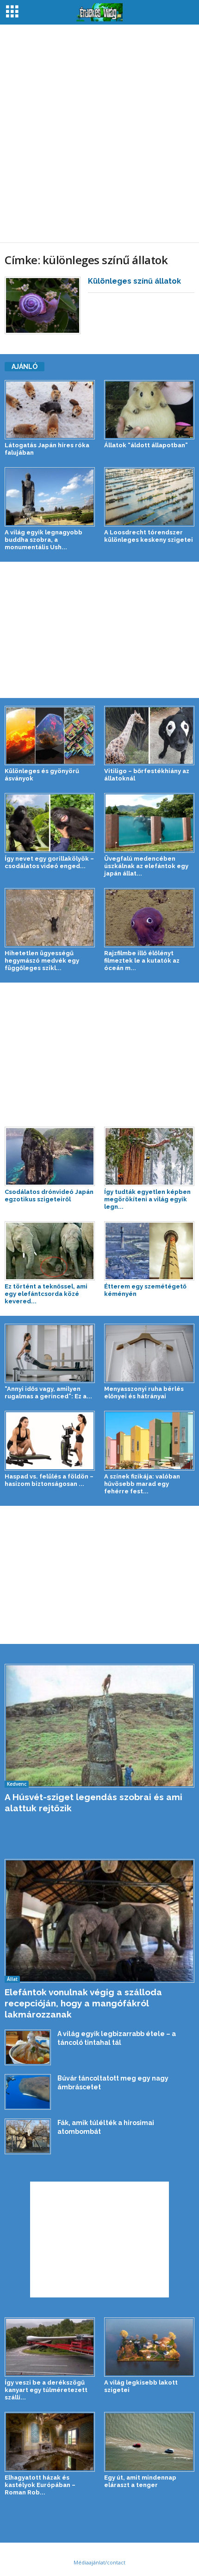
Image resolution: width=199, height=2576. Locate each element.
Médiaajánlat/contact (99, 2562)
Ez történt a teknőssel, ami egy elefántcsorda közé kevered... (46, 1294)
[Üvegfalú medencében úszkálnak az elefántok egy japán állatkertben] (149, 823)
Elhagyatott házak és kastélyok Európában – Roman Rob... (40, 2485)
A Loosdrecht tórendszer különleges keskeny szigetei (149, 536)
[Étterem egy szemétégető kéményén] (149, 1251)
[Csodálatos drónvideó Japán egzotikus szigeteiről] (50, 1156)
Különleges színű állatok (134, 281)
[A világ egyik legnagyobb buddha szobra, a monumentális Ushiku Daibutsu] (50, 497)
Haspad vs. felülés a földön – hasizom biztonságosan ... (49, 1480)
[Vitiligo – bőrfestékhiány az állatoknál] (149, 736)
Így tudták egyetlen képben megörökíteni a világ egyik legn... (147, 1199)
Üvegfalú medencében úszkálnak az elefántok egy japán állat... (146, 866)
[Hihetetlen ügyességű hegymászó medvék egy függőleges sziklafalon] (50, 918)
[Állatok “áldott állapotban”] (149, 410)
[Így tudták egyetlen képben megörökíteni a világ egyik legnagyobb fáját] (149, 1156)
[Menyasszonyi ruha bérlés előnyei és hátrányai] (149, 1353)
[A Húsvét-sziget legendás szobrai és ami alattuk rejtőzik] (99, 1726)
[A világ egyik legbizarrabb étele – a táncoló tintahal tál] (28, 2047)
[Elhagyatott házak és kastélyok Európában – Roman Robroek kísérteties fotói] (50, 2442)
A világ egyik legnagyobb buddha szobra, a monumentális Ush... (44, 540)
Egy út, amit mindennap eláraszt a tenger (140, 2481)
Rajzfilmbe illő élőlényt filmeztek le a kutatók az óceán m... (142, 961)
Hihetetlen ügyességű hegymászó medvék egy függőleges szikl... (42, 961)
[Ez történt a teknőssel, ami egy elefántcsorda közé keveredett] (50, 1251)
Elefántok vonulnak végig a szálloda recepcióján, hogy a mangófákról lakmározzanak (83, 2003)
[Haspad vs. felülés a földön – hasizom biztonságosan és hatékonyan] (50, 1440)
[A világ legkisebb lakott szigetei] (149, 2347)
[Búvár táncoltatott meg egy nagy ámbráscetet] (28, 2092)
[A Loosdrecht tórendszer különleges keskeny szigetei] (149, 497)
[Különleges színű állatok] (43, 305)
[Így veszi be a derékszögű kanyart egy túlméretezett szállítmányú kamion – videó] (50, 2347)
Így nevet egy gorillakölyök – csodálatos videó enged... (49, 862)
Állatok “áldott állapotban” (146, 445)
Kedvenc (17, 1784)
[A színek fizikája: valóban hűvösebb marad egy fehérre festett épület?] (149, 1440)
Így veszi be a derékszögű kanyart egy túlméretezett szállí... (46, 2390)
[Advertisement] (99, 133)
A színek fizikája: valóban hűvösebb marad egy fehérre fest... (142, 1484)
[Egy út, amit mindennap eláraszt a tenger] (149, 2442)
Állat (12, 1979)
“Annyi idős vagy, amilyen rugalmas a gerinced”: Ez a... (48, 1393)
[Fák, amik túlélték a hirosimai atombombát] (28, 2136)
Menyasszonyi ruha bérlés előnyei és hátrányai (144, 1393)
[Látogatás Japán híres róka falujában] (50, 410)
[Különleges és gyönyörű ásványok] (50, 736)
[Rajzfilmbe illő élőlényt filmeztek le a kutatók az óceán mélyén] (149, 918)
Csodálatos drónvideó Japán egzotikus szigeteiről (49, 1196)
